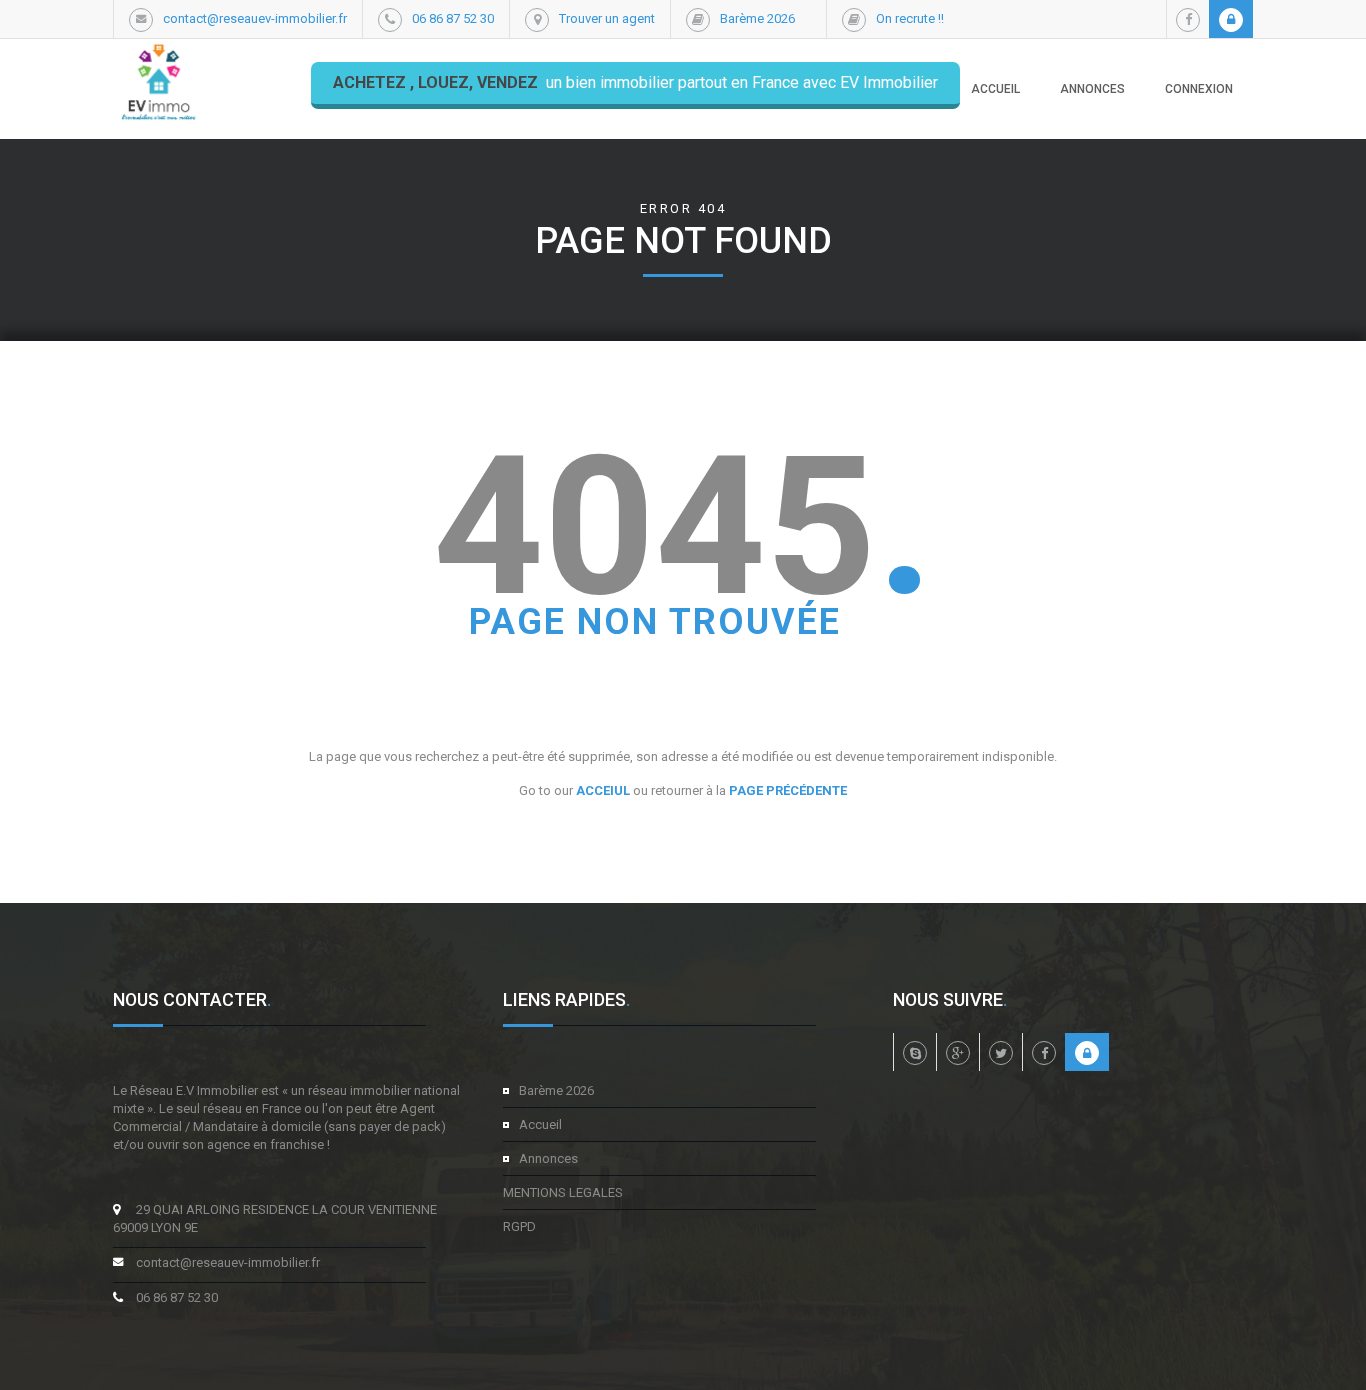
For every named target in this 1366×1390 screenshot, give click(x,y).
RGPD (519, 1226)
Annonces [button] (1092, 89)
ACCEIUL (603, 790)
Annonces (548, 1158)
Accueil (540, 1124)
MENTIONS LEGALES (563, 1192)
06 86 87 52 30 (453, 18)
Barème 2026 (757, 18)
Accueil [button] (995, 89)
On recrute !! (910, 18)
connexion (1199, 89)
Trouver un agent (607, 18)
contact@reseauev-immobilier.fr (255, 18)
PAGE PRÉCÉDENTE (788, 790)
